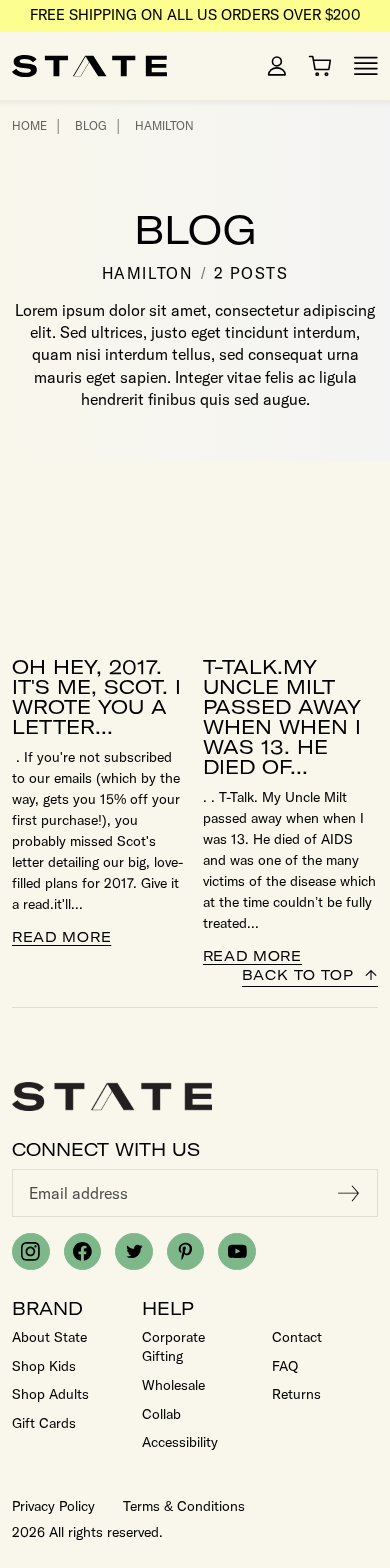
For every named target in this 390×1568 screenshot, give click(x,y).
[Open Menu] (366, 66)
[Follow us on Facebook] (83, 1252)
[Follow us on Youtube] (237, 1252)
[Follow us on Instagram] (31, 1252)
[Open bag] (320, 66)
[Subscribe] (349, 1193)
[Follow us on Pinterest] (186, 1252)
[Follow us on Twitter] (134, 1252)
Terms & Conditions (184, 1506)
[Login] (277, 66)
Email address (78, 1193)
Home (29, 125)
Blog (91, 125)
